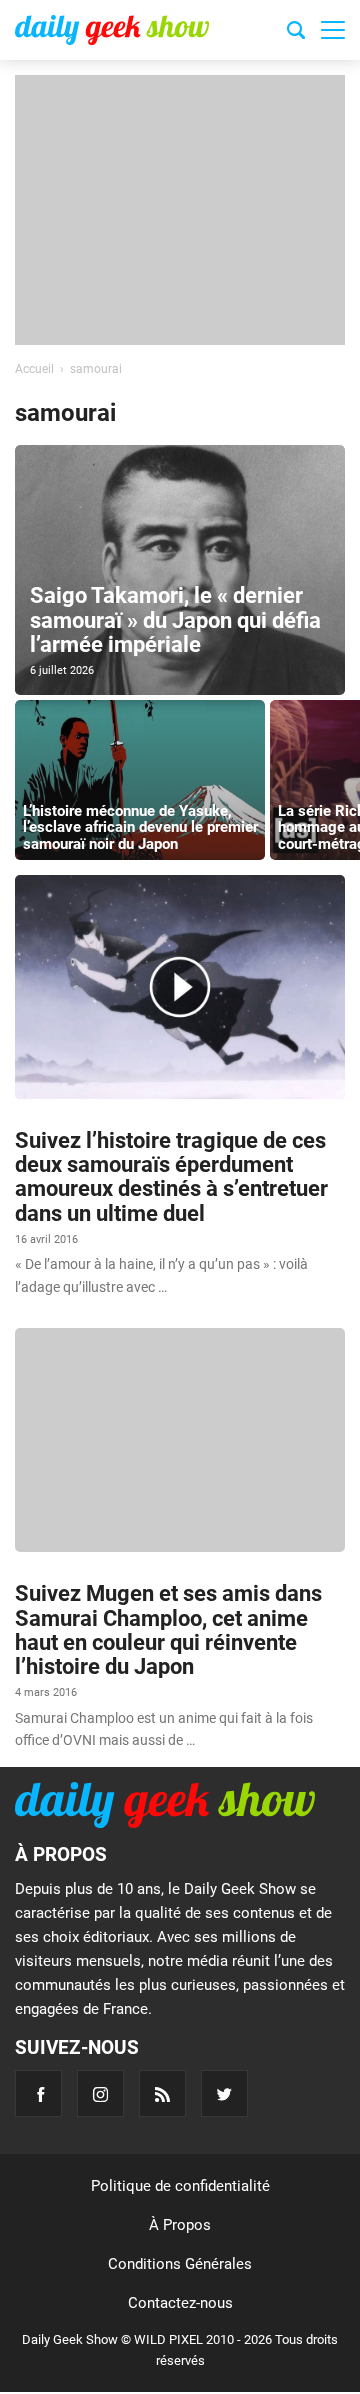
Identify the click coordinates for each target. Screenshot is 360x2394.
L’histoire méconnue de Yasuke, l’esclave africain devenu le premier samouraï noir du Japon (140, 827)
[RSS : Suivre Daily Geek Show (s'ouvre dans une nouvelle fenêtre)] (162, 2093)
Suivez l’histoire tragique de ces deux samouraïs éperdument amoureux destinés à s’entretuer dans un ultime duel (171, 1177)
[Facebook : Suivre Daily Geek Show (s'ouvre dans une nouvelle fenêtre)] (38, 2093)
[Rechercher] (296, 33)
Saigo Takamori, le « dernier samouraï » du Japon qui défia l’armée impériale (175, 619)
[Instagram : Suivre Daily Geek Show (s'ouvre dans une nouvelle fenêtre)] (100, 2093)
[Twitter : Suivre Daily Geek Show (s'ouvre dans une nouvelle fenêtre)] (224, 2093)
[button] (333, 30)
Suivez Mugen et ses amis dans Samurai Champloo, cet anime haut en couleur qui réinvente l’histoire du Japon (168, 1630)
